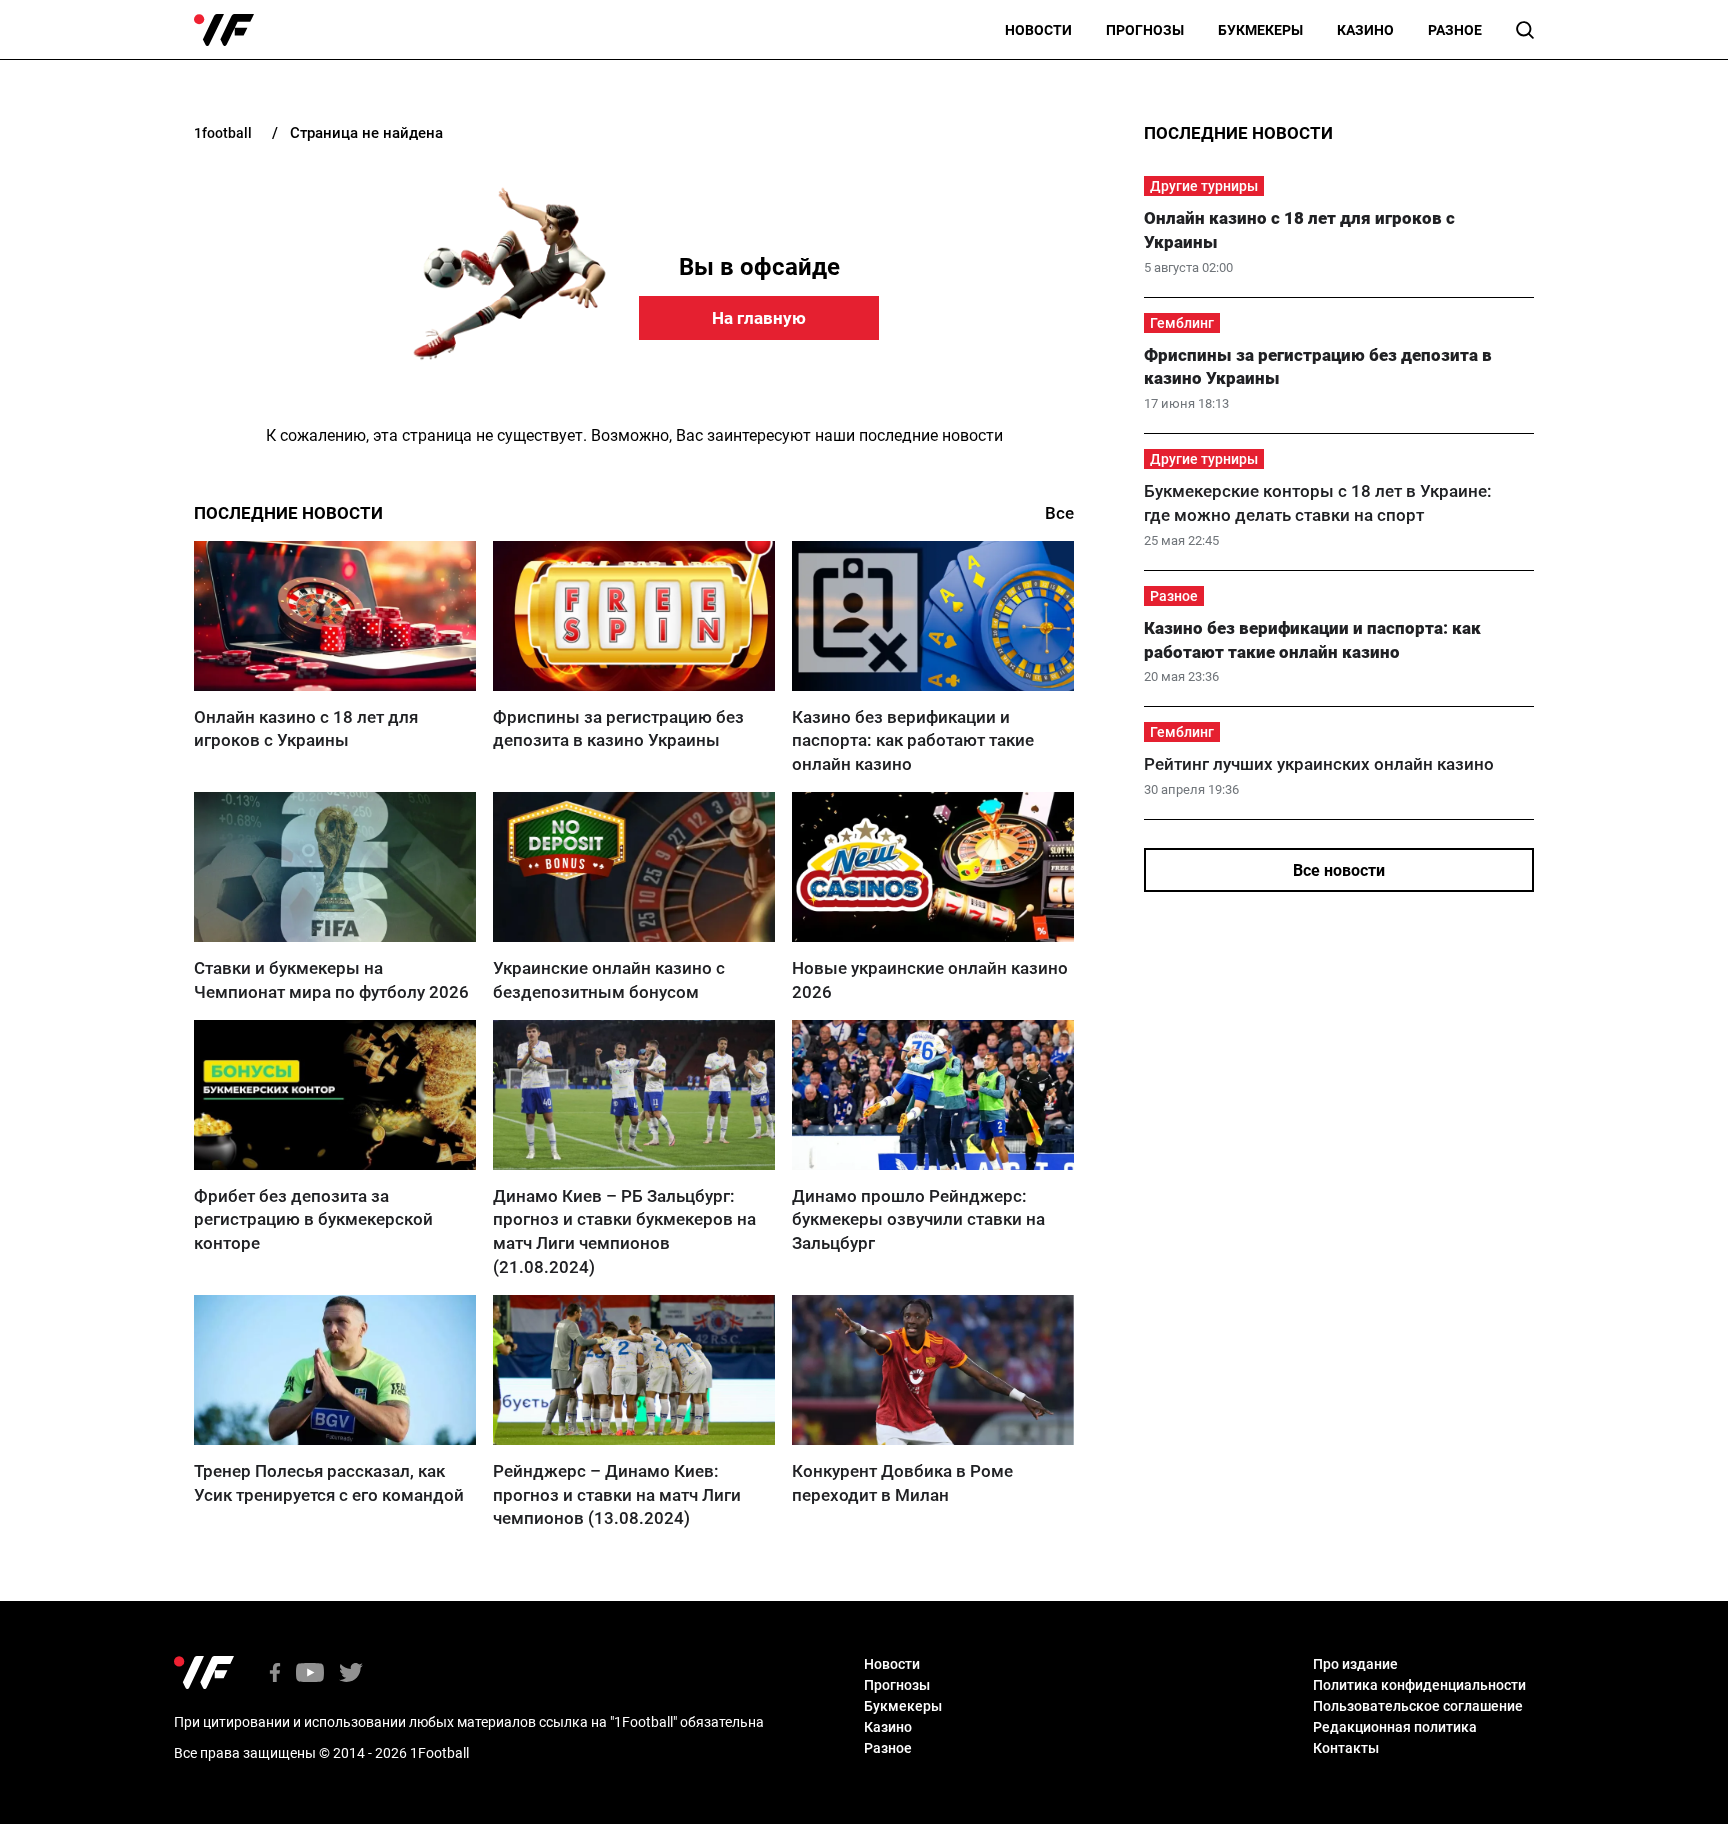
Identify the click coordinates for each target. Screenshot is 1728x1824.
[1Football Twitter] (351, 1674)
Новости (1038, 30)
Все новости (1339, 870)
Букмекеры (1260, 30)
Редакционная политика (1395, 1727)
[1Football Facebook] (275, 1674)
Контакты (1346, 1748)
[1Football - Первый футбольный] (224, 30)
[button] (1525, 30)
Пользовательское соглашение (1418, 1706)
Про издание (1355, 1664)
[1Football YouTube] (310, 1674)
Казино (1365, 30)
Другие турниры (1204, 186)
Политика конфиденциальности (1419, 1685)
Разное (1455, 30)
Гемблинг (1182, 323)
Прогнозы (1145, 30)
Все (1059, 513)
